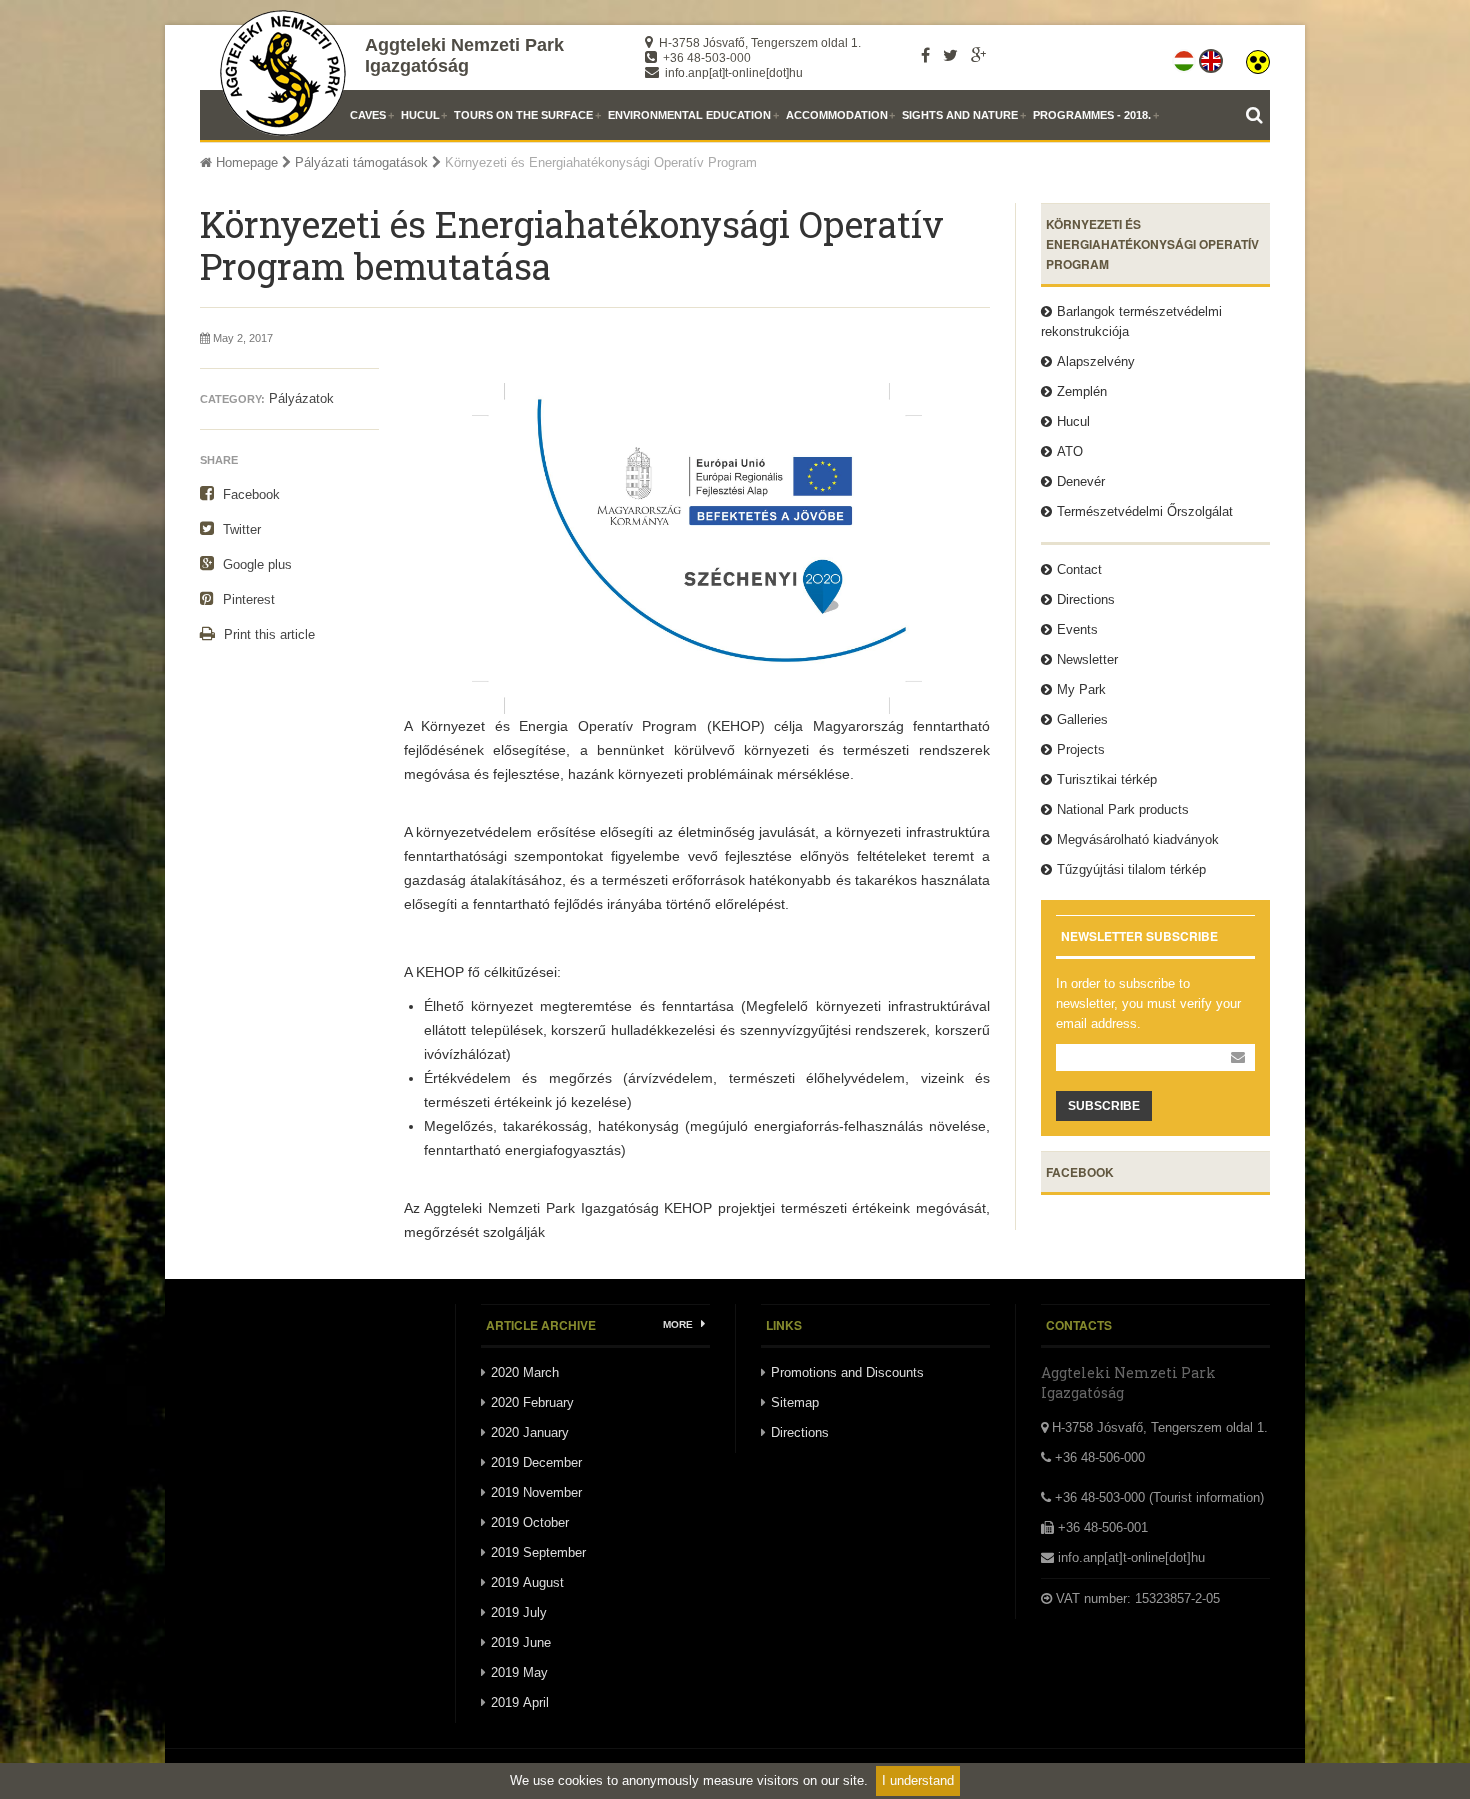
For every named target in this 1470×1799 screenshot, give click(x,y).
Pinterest (247, 599)
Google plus (255, 564)
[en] (1212, 57)
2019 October (530, 1522)
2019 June (521, 1642)
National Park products (1123, 809)
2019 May (519, 1672)
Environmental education (689, 115)
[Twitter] (950, 55)
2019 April (520, 1702)
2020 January (530, 1432)
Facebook (249, 494)
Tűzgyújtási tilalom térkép (1131, 869)
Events (1077, 629)
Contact (1079, 569)
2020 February (532, 1402)
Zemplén (1082, 391)
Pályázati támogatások (361, 162)
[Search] (1258, 115)
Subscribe (1104, 1106)
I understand (918, 1780)
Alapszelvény (1096, 361)
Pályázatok (301, 398)
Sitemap (795, 1402)
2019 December (536, 1462)
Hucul (420, 115)
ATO (1070, 451)
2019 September (538, 1552)
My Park (1081, 689)
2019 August (527, 1582)
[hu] (1185, 57)
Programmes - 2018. (1092, 115)
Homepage (245, 162)
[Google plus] (978, 55)
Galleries (1082, 719)
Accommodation (837, 115)
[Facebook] (925, 55)
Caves (368, 115)
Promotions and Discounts (847, 1372)
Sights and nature (960, 115)
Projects (1081, 749)
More (679, 1324)
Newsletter (1087, 659)
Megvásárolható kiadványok (1138, 839)
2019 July (519, 1612)
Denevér (1081, 481)
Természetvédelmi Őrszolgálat (1145, 511)
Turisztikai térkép (1107, 779)
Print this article (267, 634)
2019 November (536, 1492)
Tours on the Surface (523, 115)
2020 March (525, 1372)
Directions (1086, 599)
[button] (1258, 57)
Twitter (240, 529)
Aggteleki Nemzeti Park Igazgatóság (464, 55)
